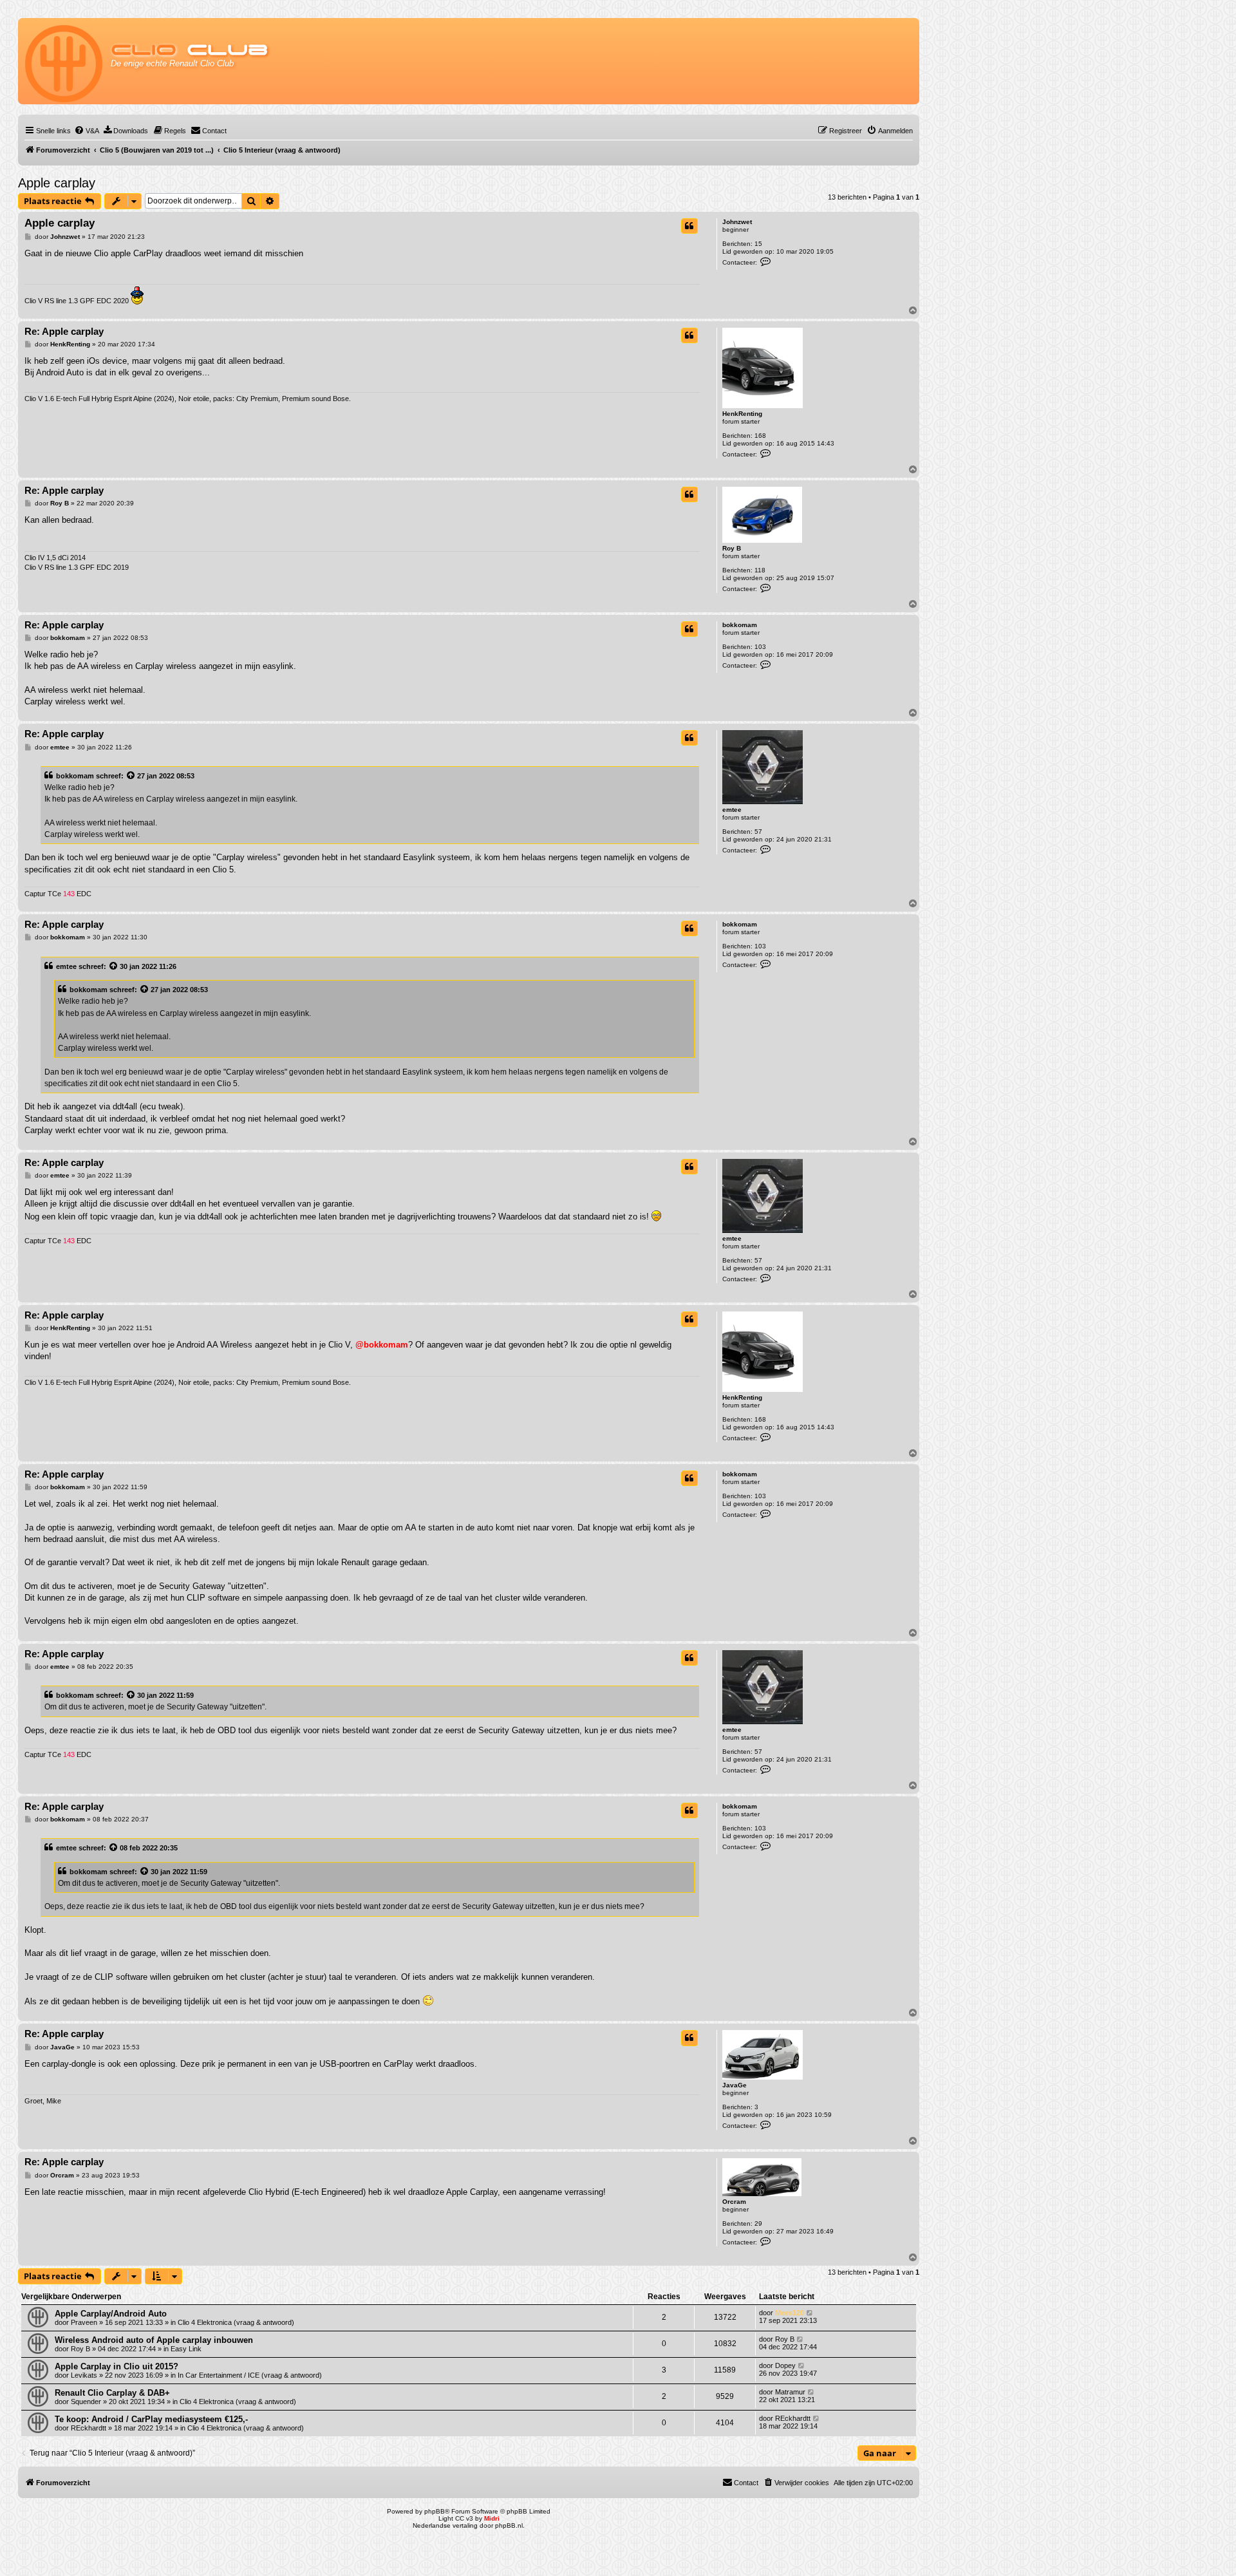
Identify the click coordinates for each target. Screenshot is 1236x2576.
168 (760, 436)
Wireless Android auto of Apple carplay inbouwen (154, 2340)
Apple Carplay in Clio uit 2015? (117, 2366)
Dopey (785, 2365)
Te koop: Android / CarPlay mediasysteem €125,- (151, 2419)
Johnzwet (737, 222)
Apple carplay (57, 183)
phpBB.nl (509, 2525)
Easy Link (186, 2349)
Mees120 (790, 2313)
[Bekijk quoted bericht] (131, 776)
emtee (732, 810)
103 (760, 647)
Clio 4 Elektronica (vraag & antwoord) (236, 2322)
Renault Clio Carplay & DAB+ (112, 2393)
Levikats (84, 2375)
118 (760, 570)
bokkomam (740, 625)
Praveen (84, 2322)
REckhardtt (89, 2428)
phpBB (435, 2511)
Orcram (734, 2202)
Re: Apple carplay (64, 331)
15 (758, 244)
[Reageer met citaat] (689, 226)
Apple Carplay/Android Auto (111, 2314)
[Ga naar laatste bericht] (810, 2313)
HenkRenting (742, 414)
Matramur (790, 2392)
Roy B (732, 548)
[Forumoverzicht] (65, 61)
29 (758, 2223)
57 (758, 832)
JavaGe (735, 2085)
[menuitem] (87, 131)
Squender (86, 2402)
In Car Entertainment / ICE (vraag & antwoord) (250, 2375)
